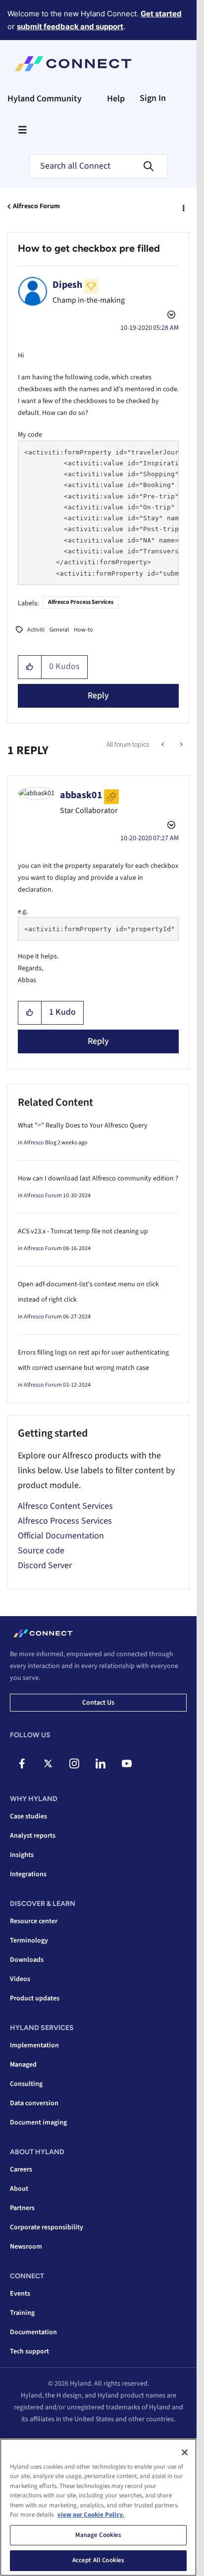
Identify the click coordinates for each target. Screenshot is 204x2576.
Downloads (27, 1960)
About (19, 2189)
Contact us (98, 1703)
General (59, 630)
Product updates (35, 1998)
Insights (22, 1855)
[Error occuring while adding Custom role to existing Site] (164, 745)
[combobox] (99, 166)
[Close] (185, 2452)
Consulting (26, 2084)
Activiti (36, 630)
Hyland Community (45, 99)
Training (22, 2313)
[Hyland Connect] (73, 64)
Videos (20, 1979)
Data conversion (34, 2103)
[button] (30, 667)
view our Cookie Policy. (91, 2515)
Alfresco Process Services (81, 602)
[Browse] (22, 130)
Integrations (28, 1874)
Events (20, 2294)
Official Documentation (61, 1536)
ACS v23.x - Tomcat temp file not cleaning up (83, 1231)
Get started (161, 14)
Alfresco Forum (36, 206)
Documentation (33, 2332)
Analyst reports (33, 1836)
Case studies (28, 1816)
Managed (23, 2065)
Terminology (29, 1941)
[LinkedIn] (101, 1763)
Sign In (153, 98)
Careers (21, 2169)
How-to (83, 630)
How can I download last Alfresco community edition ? (98, 1178)
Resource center (34, 1921)
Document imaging (38, 2123)
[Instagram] (74, 1763)
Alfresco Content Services (65, 1506)
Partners (22, 2208)
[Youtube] (127, 1763)
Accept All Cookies (98, 2560)
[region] (98, 2507)
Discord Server (45, 1565)
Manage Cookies (99, 2535)
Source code (41, 1551)
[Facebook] (22, 1763)
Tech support (29, 2351)
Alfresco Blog (40, 1143)
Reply (98, 696)
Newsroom (26, 2247)
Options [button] (183, 207)
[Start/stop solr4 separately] (180, 745)
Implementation (34, 2045)
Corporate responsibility (47, 2227)
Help (116, 99)
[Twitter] (48, 1763)
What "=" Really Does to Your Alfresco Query (83, 1126)
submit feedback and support (70, 26)
